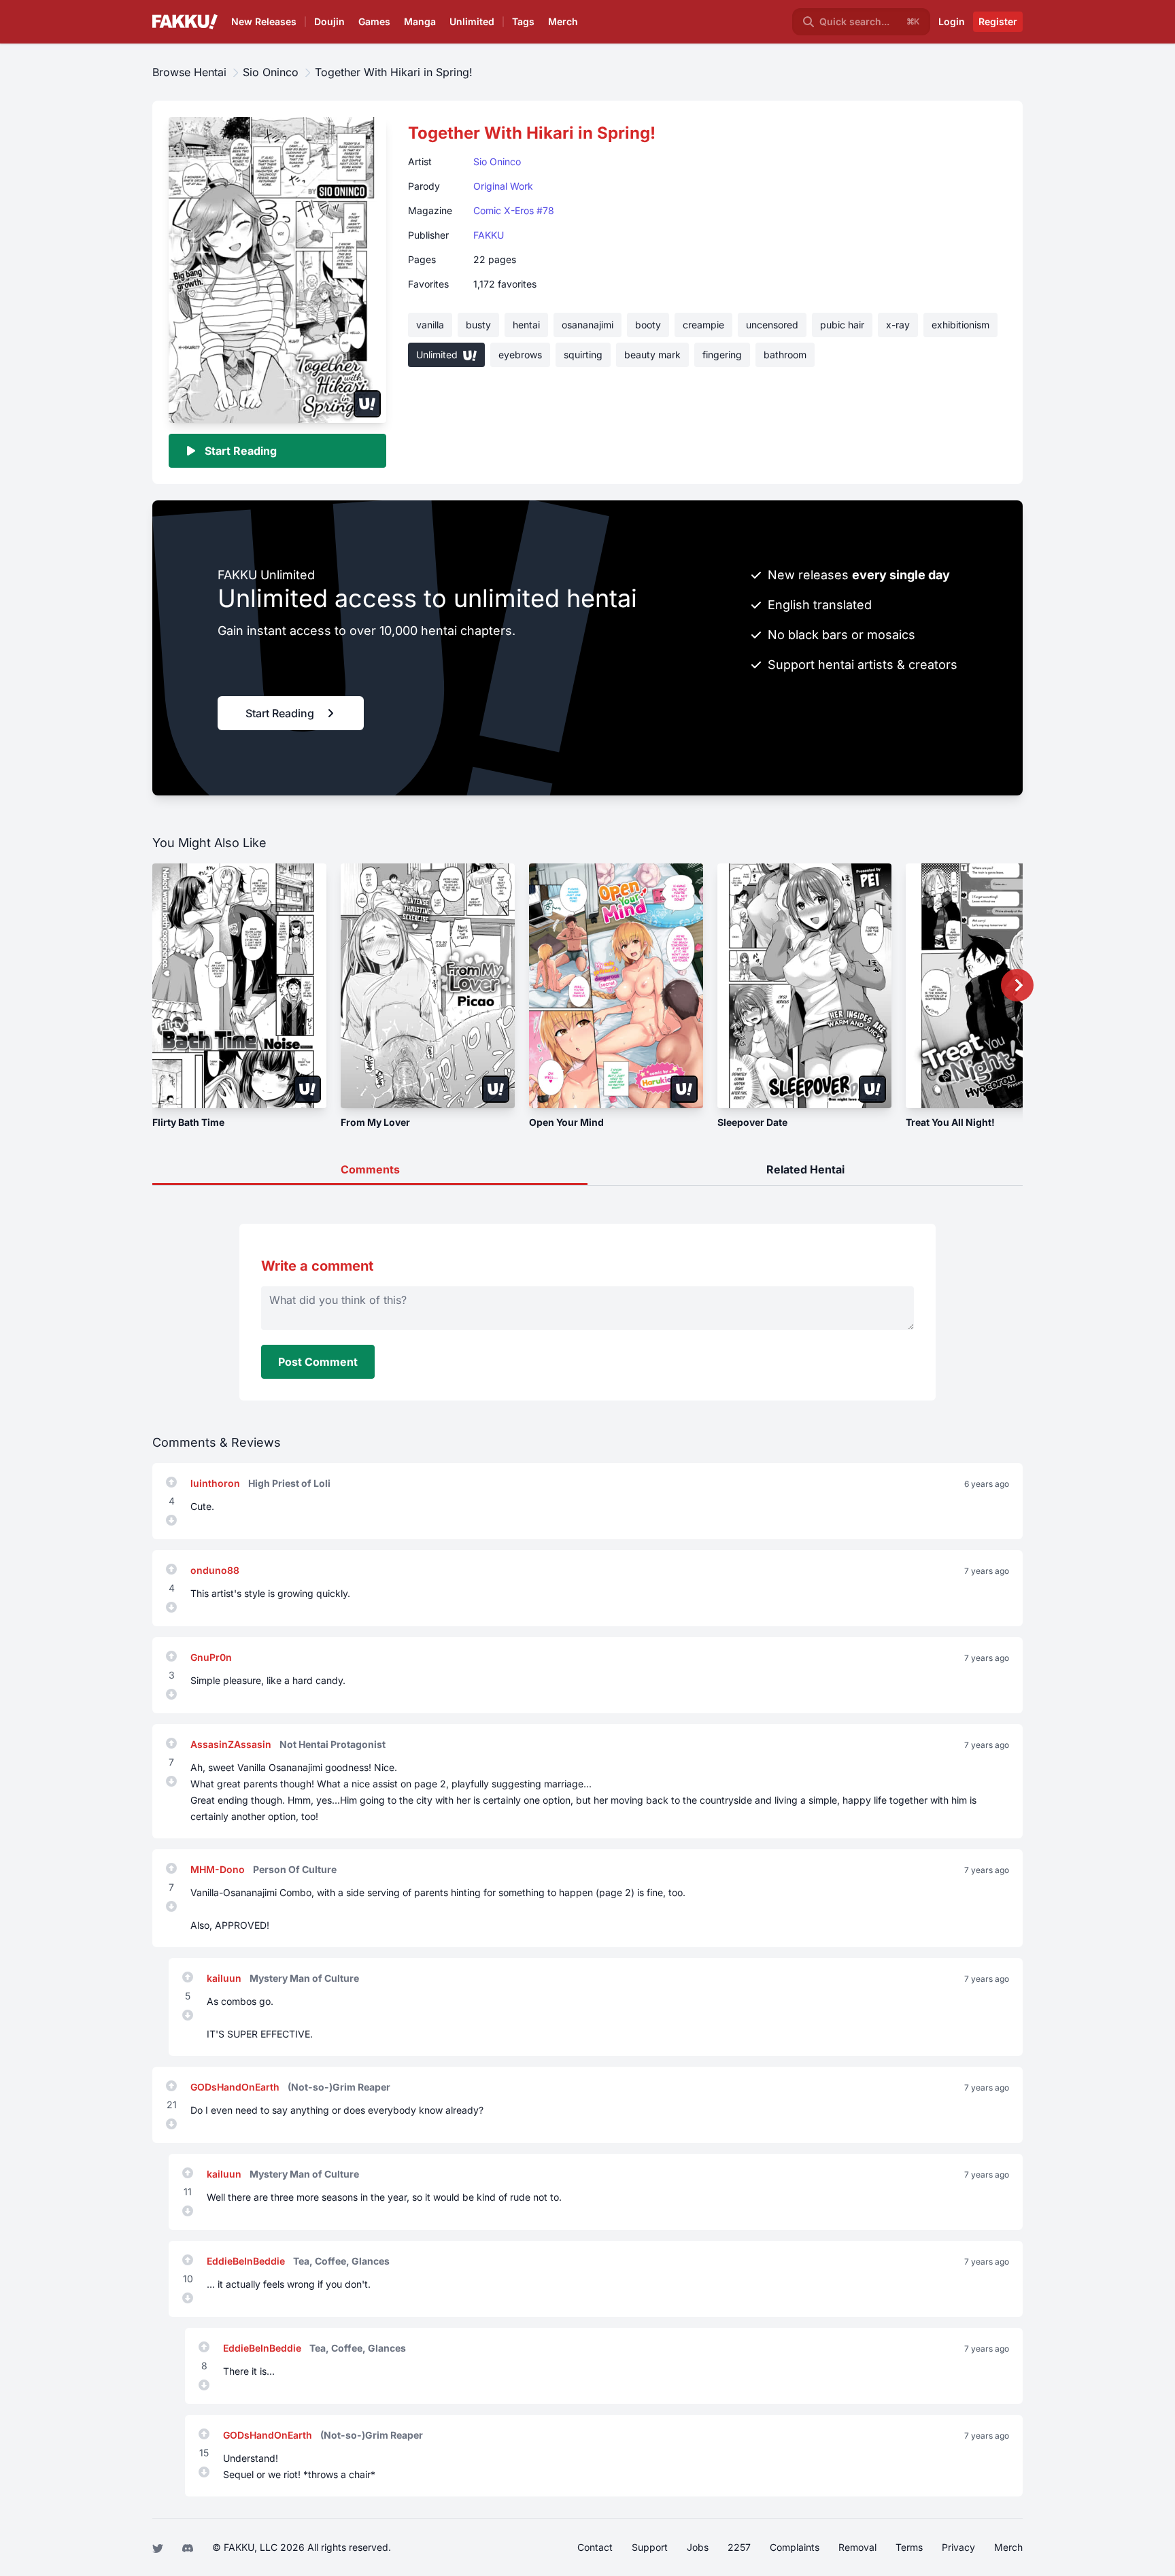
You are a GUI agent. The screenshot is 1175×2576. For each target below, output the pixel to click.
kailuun (225, 1978)
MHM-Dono (219, 1869)
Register (998, 21)
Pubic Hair (842, 325)
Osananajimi (587, 325)
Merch (563, 21)
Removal (857, 2547)
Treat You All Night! (950, 1122)
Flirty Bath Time (188, 1122)
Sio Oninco (497, 161)
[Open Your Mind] (616, 986)
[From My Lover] (428, 986)
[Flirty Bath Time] (239, 986)
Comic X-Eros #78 (514, 210)
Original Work (503, 186)
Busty (478, 325)
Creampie (703, 325)
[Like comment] (171, 1482)
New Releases (264, 21)
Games (374, 21)
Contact (595, 2547)
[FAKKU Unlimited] (367, 404)
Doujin (329, 21)
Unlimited (472, 21)
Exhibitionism (960, 325)
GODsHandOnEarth (236, 2087)
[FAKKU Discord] (189, 2547)
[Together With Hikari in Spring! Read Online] (277, 269)
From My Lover (375, 1122)
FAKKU (489, 235)
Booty (648, 325)
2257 (739, 2547)
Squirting (583, 355)
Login (952, 21)
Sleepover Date (752, 1122)
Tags (523, 21)
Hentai (526, 325)
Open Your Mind (566, 1122)
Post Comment (318, 1362)
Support (650, 2547)
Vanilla (430, 325)
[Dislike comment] (171, 1520)
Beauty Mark (652, 355)
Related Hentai (805, 1169)
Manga (420, 21)
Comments (370, 1169)
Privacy (958, 2547)
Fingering (722, 355)
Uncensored (772, 325)
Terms (909, 2547)
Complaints (795, 2547)
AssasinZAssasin (232, 1744)
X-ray (898, 325)
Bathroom (785, 355)
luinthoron (217, 1483)
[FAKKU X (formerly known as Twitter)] (159, 2547)
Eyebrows (520, 355)
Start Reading (241, 451)
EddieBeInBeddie (247, 2261)
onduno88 (215, 1570)
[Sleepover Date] (804, 986)
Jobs (698, 2547)
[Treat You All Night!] (993, 986)
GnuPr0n (211, 1657)
